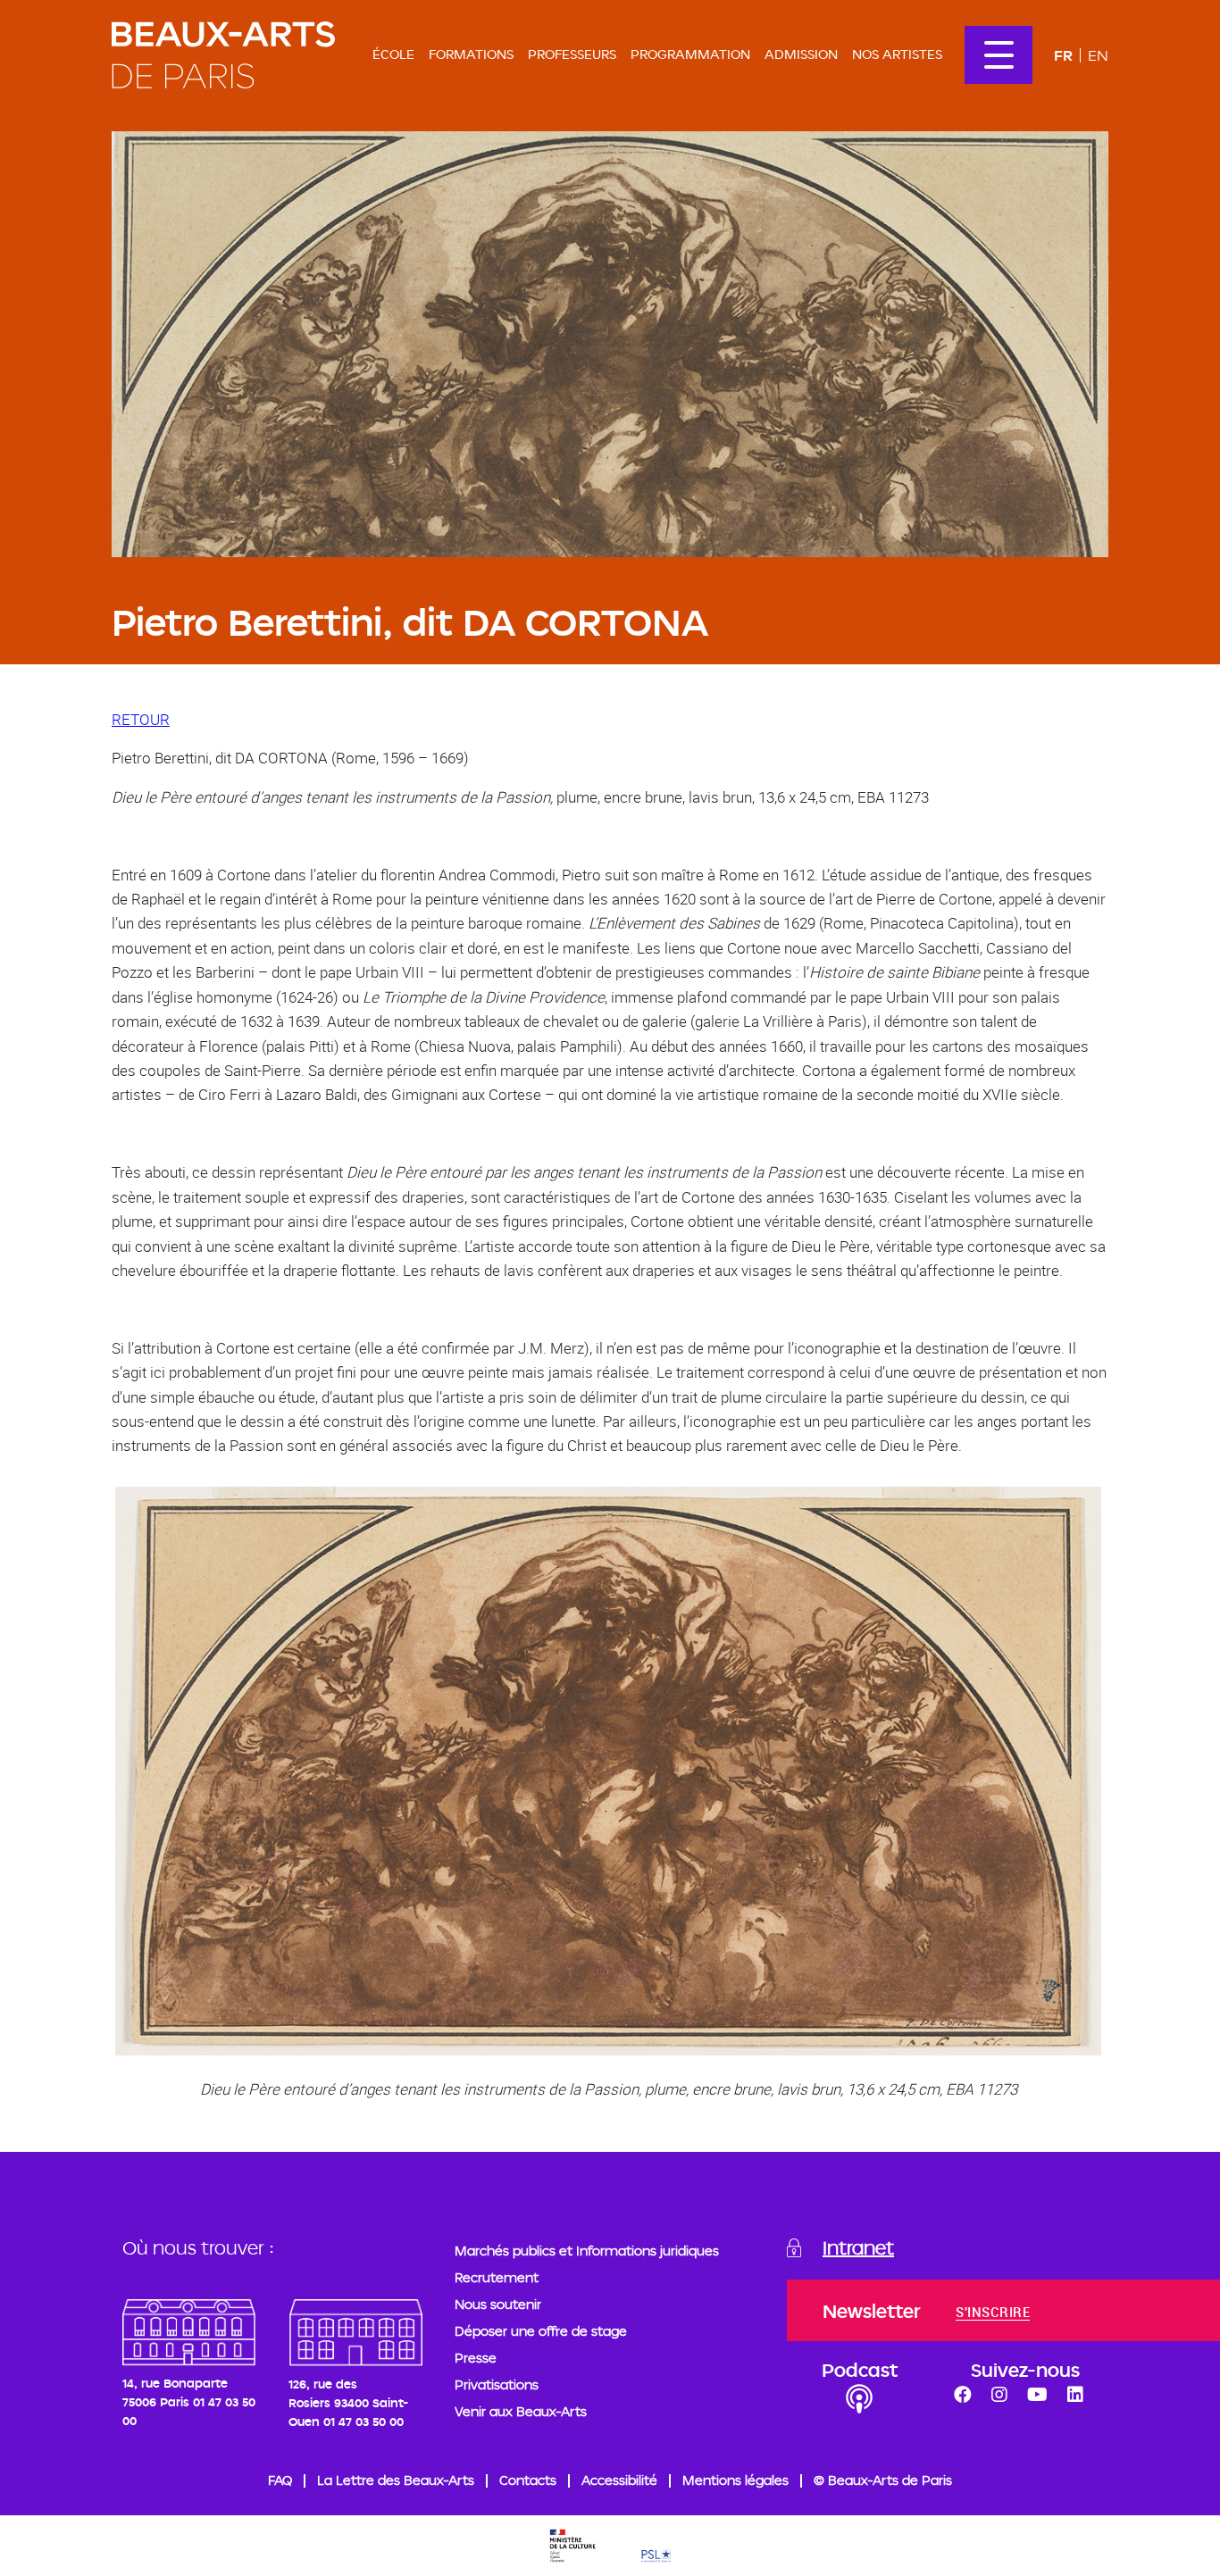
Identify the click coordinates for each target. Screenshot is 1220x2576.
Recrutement (497, 2277)
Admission (801, 54)
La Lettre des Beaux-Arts (396, 2480)
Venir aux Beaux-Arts (521, 2411)
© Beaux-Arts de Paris (883, 2480)
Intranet (858, 2247)
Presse (476, 2358)
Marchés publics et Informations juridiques (587, 2251)
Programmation (690, 54)
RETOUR (141, 719)
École (393, 54)
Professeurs (572, 54)
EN (1098, 55)
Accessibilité (619, 2480)
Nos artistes (897, 54)
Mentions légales (735, 2480)
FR (1063, 55)
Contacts (528, 2480)
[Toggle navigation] (999, 55)
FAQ (280, 2480)
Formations (471, 54)
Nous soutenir (498, 2304)
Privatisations (497, 2384)
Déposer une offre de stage (541, 2331)
